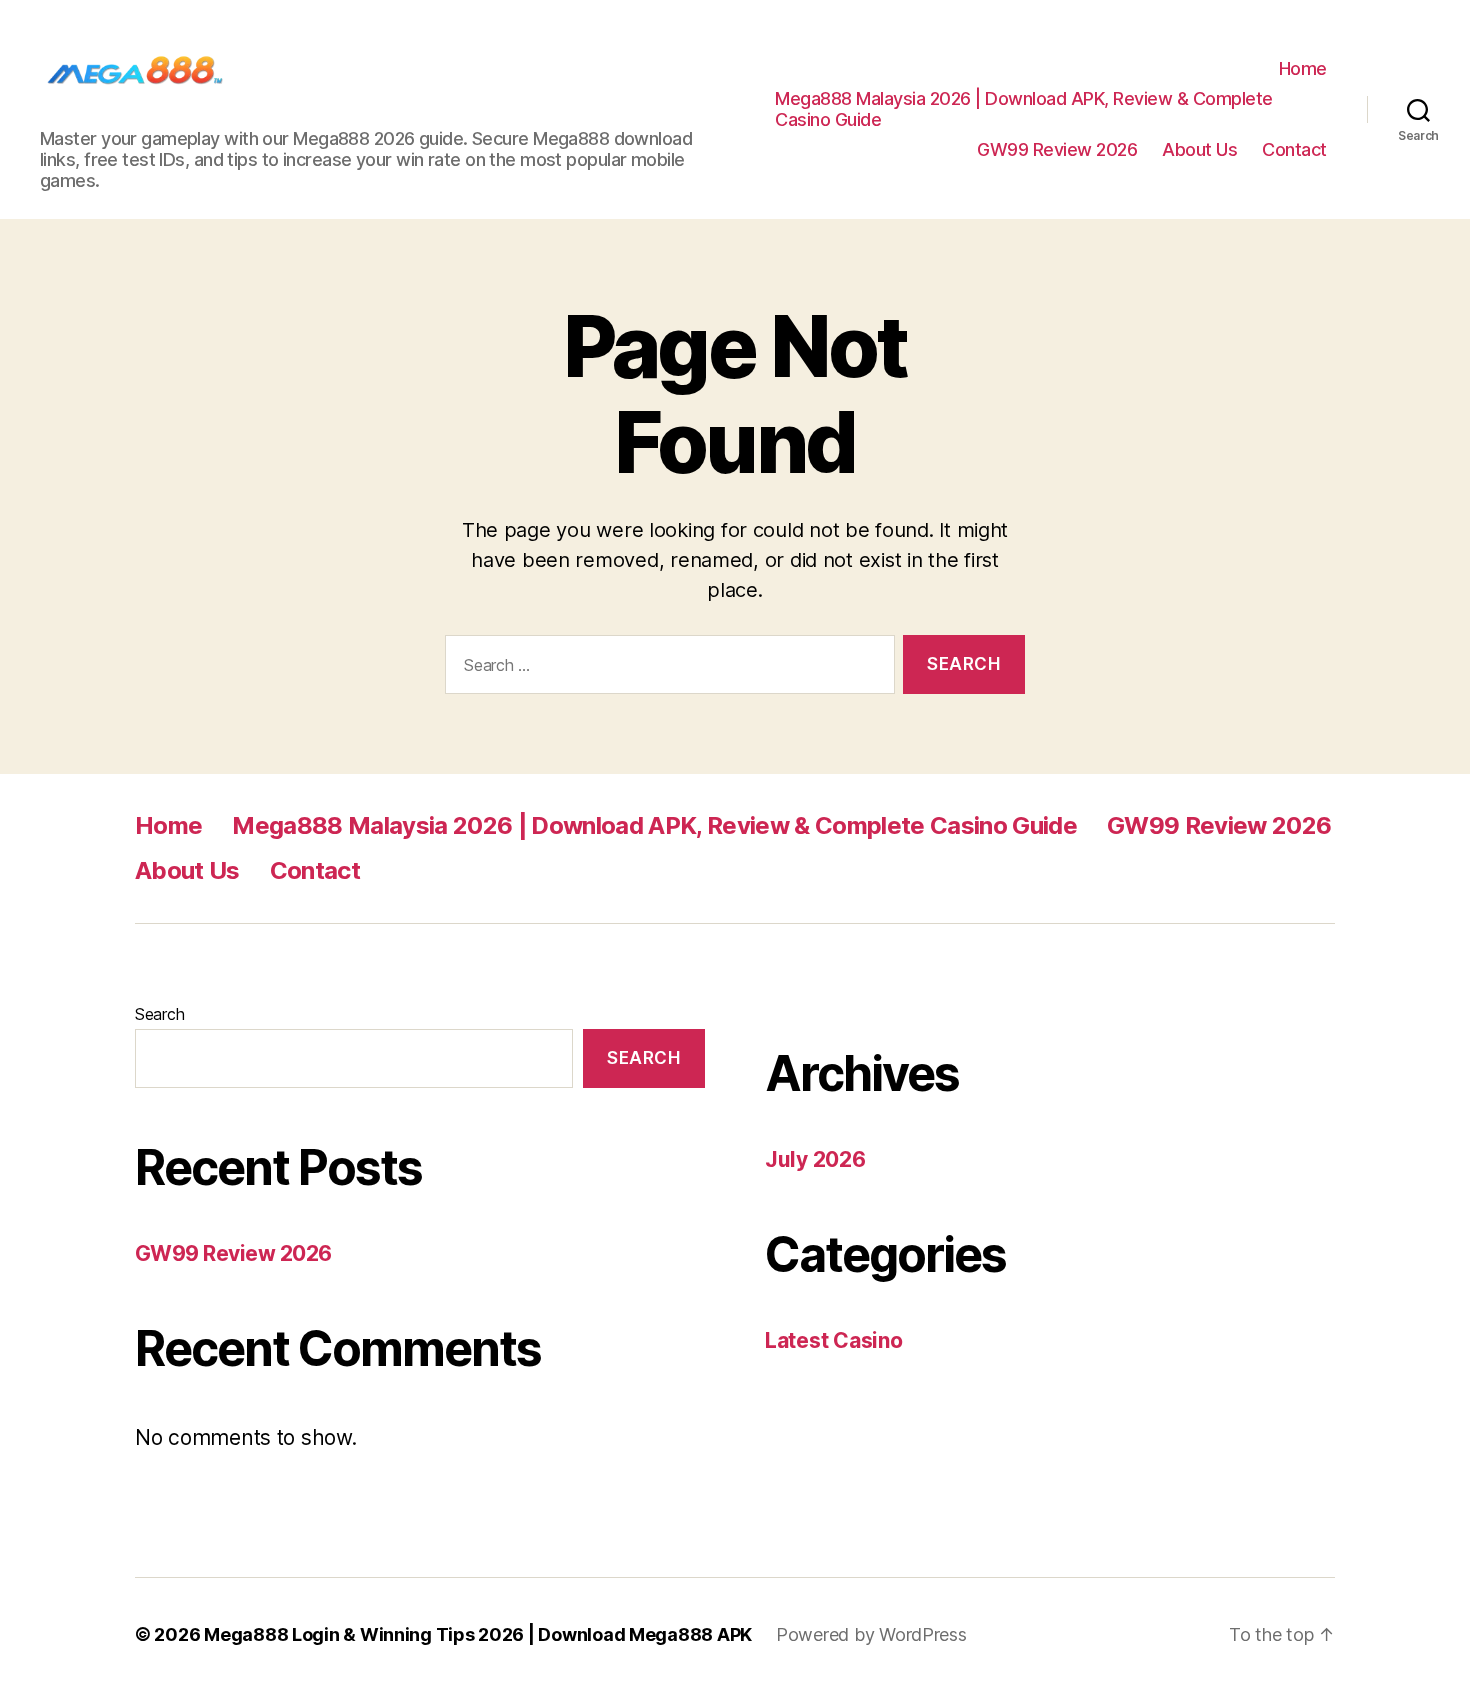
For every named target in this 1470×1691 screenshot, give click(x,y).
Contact (1294, 149)
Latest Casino (834, 1340)
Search (159, 1014)
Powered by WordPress (871, 1634)
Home (1303, 68)
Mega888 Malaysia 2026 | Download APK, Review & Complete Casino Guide (1024, 109)
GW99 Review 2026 (1057, 149)
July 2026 (815, 1159)
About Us (1199, 149)
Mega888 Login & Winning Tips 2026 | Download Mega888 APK (478, 1634)
